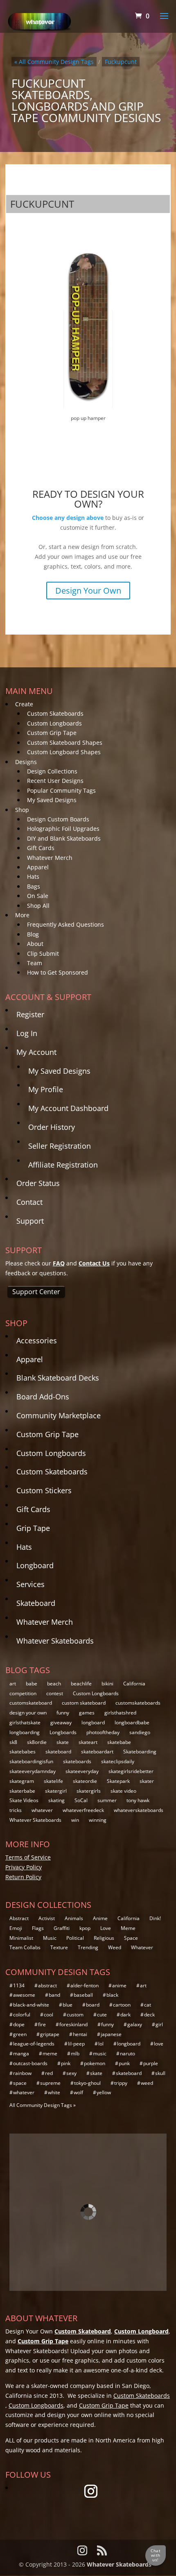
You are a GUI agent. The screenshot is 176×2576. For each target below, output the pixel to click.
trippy (121, 2083)
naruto (127, 2053)
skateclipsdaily (118, 1761)
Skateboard (36, 1603)
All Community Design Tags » (43, 2105)
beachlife (81, 1684)
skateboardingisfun (31, 1761)
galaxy (135, 2024)
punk (124, 2063)
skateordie (85, 1781)
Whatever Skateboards (55, 1641)
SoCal (81, 1800)
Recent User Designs (55, 781)
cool (49, 2015)
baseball (83, 1995)
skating (56, 1800)
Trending (88, 1947)
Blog (33, 934)
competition (23, 1693)
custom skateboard (84, 1703)
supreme (50, 2083)
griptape (50, 2034)
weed (147, 2083)
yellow (104, 2092)
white (54, 2092)
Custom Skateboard (83, 2331)
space (20, 2083)
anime (119, 1985)
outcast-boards (30, 2063)
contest (55, 1693)
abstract (47, 1985)
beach (54, 1684)
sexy (71, 2073)
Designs (26, 762)
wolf (78, 2092)
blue (68, 2005)
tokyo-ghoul (87, 2083)
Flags (38, 1928)
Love (106, 1928)
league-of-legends (34, 2044)
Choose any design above (68, 518)
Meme (128, 1928)
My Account (36, 1052)
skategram (22, 1781)
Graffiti (62, 1928)
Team (35, 963)
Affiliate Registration (63, 1165)
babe (32, 1684)
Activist (47, 1918)
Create (24, 704)
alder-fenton (85, 1985)
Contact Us (94, 1263)
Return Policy (23, 1877)
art (13, 1684)
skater (147, 1781)
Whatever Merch (50, 858)
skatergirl (56, 1791)
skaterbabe (22, 1791)
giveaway (61, 1722)
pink (66, 2063)
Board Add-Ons (43, 1397)
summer (107, 1800)
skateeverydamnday (33, 1771)
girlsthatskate (25, 1722)
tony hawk (138, 1800)
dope (19, 2024)
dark (125, 2015)
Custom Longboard (141, 2331)
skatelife (53, 1781)
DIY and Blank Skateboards (64, 838)
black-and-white (31, 2005)
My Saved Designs (52, 800)
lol (101, 2044)
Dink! (155, 1918)
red (49, 2073)
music (100, 2053)
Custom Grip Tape (52, 733)
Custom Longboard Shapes (64, 752)
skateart (88, 1742)
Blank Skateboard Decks (58, 1378)
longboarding (25, 1732)
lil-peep (76, 2044)
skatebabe (119, 1742)
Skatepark (118, 1781)
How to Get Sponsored (58, 972)
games (87, 1713)
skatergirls (89, 1791)
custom (75, 2015)
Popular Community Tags (61, 790)
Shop (22, 810)
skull (160, 2073)
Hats (33, 876)
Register (30, 1014)
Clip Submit (43, 954)
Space (131, 1938)
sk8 (13, 1742)
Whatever (142, 1947)
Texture (59, 1947)
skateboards (77, 1761)
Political (75, 1938)
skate (63, 1742)
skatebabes (23, 1752)
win (75, 1820)
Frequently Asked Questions (65, 924)
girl (159, 2024)
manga (21, 2053)
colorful (22, 2015)
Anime (100, 1918)
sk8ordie (37, 1742)
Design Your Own (88, 591)
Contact (29, 1202)
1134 (19, 1985)
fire (42, 2024)
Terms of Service (28, 1857)
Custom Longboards (54, 723)
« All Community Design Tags (54, 62)
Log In (27, 1033)
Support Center (36, 1292)
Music (50, 1938)
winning (98, 1820)
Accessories (37, 1340)
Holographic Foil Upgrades (63, 829)
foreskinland (73, 2024)
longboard (93, 1722)
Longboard (35, 1565)
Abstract (19, 1918)
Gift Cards (41, 848)
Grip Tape (33, 1528)
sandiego (140, 1732)
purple (151, 2063)
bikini (107, 1684)
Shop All (38, 906)
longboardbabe (132, 1722)
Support (30, 1221)
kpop (85, 1928)
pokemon (95, 2063)
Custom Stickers (44, 1490)
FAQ (59, 1263)
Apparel (38, 867)
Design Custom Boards (58, 819)
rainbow (22, 2073)
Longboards (63, 1732)
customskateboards (138, 1703)
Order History (52, 1127)
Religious (104, 1938)
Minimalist (21, 1938)
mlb (75, 2053)
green (20, 2034)
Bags (34, 886)
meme (50, 2053)
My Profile (46, 1089)
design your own (28, 1713)
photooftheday (103, 1732)
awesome (24, 1995)
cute (102, 2015)
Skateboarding (140, 1752)
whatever (42, 1810)
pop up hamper (88, 418)
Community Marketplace (59, 1415)
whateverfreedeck (83, 1810)
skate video (123, 1791)
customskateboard (31, 1703)
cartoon (122, 2005)
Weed (115, 1947)
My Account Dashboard (68, 1108)
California (134, 1684)
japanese (111, 2034)
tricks (16, 1810)
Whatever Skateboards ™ (122, 2564)
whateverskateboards (139, 1810)
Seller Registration (60, 1146)
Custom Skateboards (55, 713)
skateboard (58, 1752)
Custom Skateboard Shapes (65, 743)
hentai (80, 2034)
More (22, 915)
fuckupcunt (121, 62)
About (35, 944)
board (93, 2005)
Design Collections (52, 771)
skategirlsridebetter (131, 1771)
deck (149, 2015)
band (54, 1995)
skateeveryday (82, 1771)
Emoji (16, 1928)
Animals (74, 1918)
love (159, 2044)
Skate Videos (24, 1800)
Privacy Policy (24, 1867)
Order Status (38, 1183)
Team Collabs (25, 1947)
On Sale (38, 896)
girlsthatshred (120, 1713)
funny (63, 1713)
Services (30, 1584)
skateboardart (97, 1752)
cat (148, 2005)
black (112, 1995)
